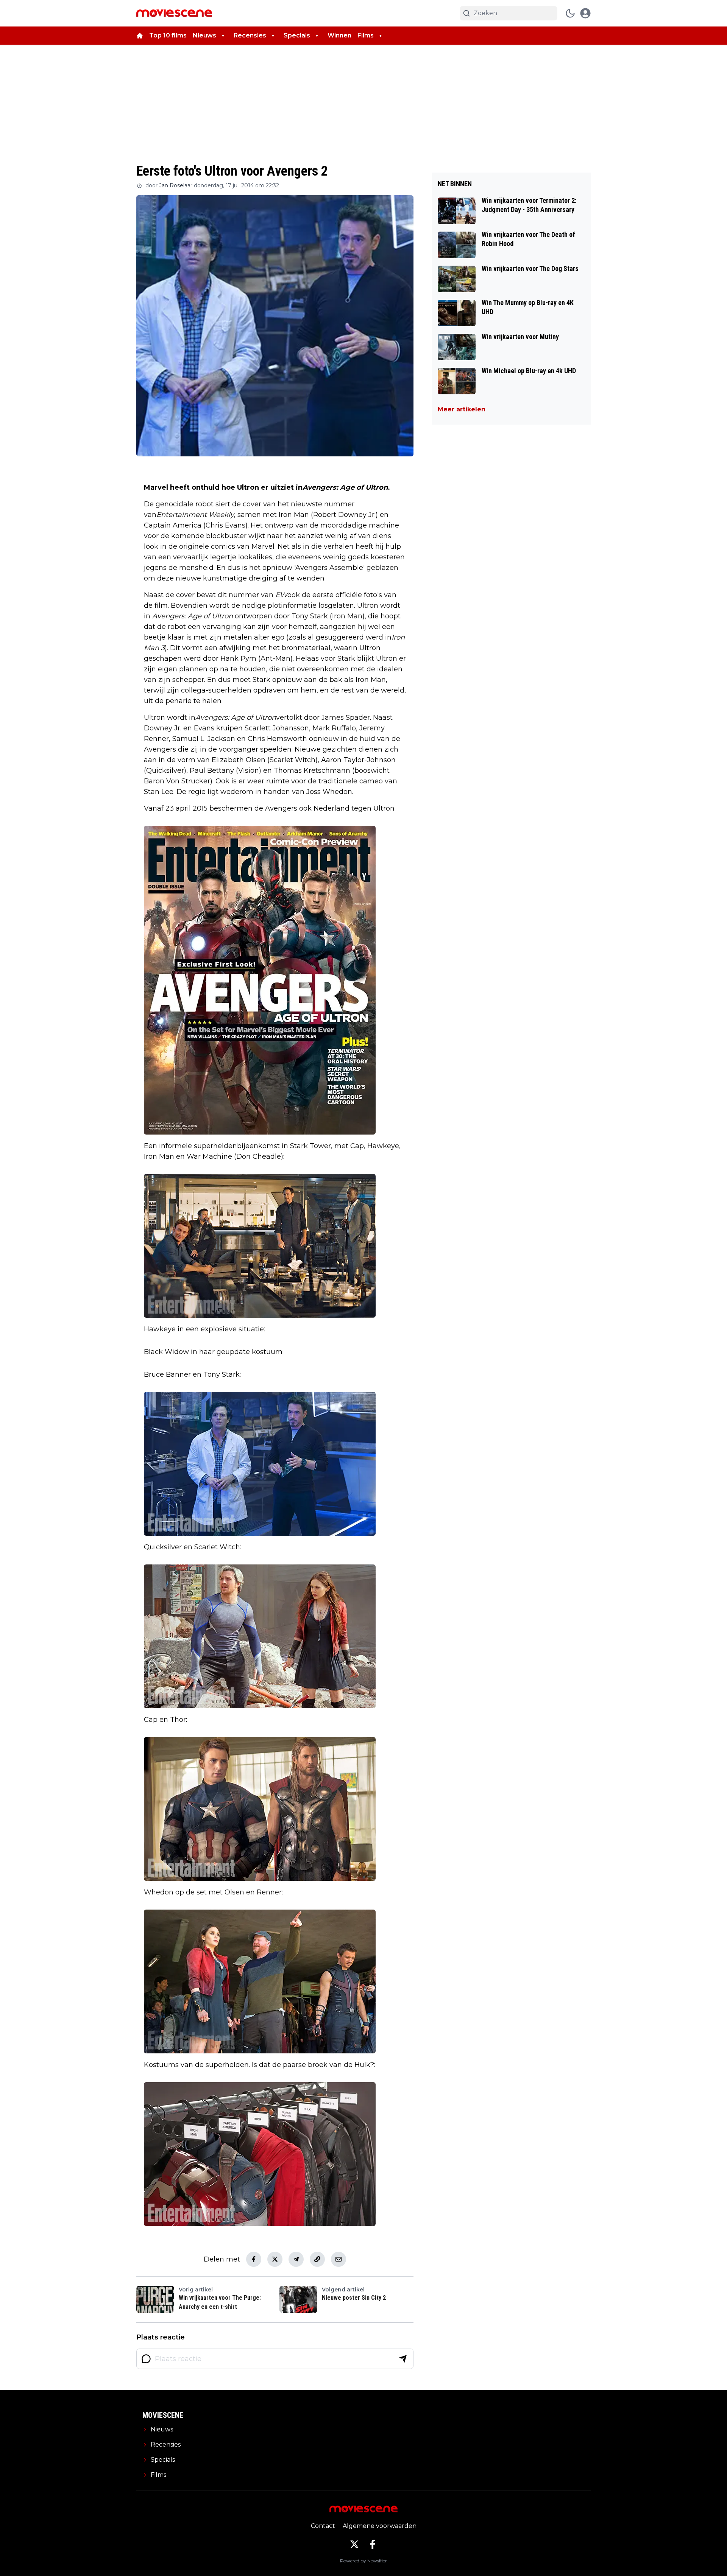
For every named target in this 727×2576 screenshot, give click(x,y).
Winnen (339, 35)
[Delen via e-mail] (339, 2259)
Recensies (250, 35)
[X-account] (354, 2544)
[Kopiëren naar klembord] (317, 2259)
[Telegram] (296, 2259)
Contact (323, 2526)
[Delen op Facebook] (254, 2259)
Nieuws (204, 35)
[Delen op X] (275, 2259)
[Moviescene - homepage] (174, 13)
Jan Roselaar (176, 185)
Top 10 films (168, 35)
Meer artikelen (462, 409)
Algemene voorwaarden (380, 2526)
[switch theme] (570, 13)
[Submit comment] (403, 2359)
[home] (140, 36)
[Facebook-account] (373, 2544)
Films (366, 35)
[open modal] (585, 13)
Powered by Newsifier (363, 2561)
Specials (297, 35)
